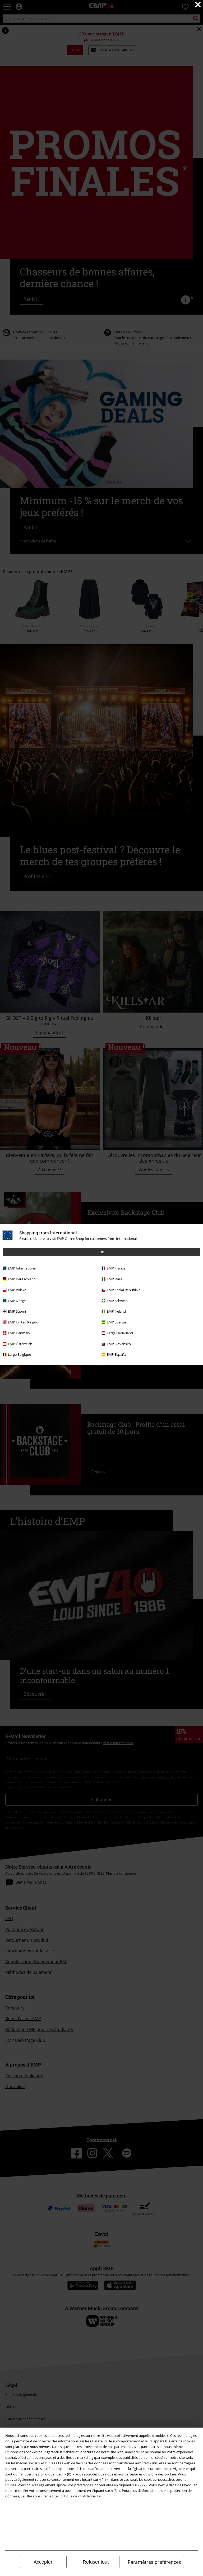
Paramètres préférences (154, 2562)
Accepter (43, 2562)
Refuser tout (96, 2562)
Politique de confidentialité (79, 2496)
